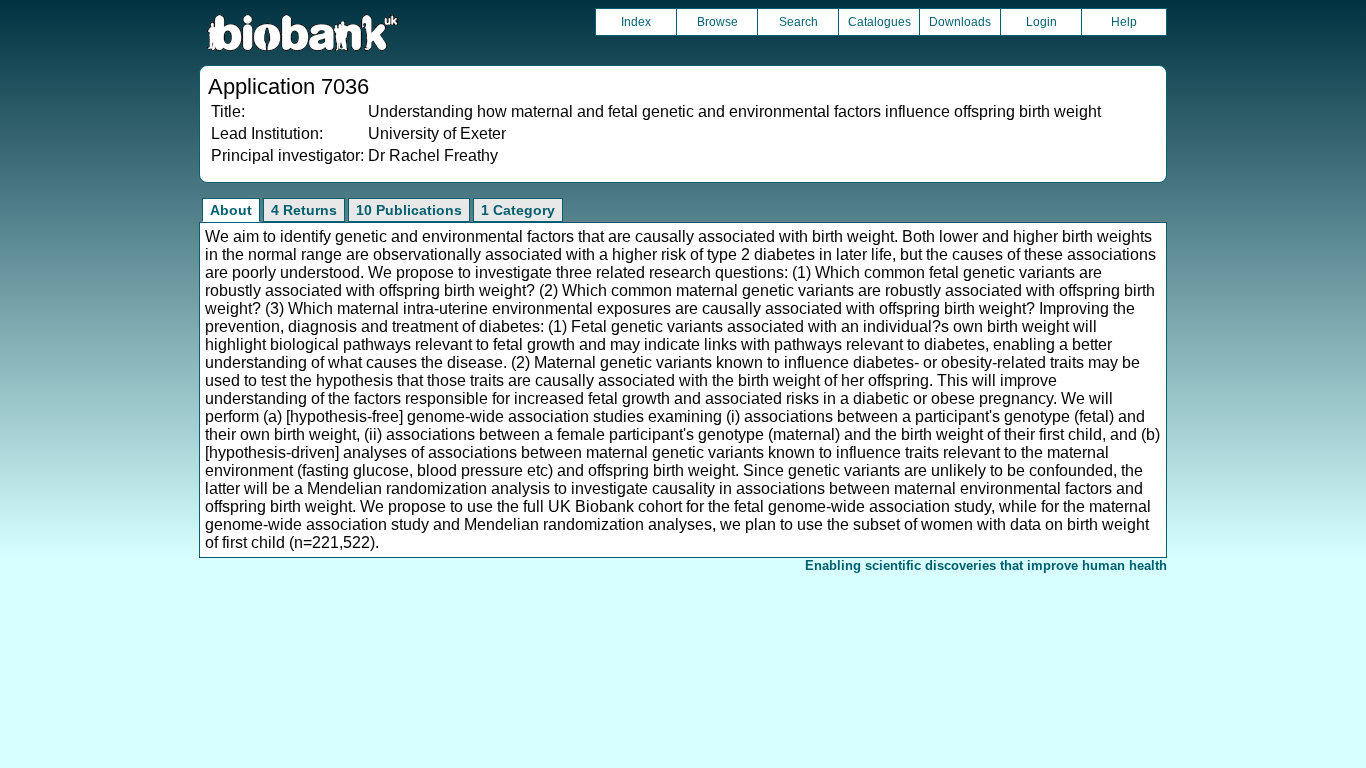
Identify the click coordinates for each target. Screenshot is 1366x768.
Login (1041, 22)
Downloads (960, 22)
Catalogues (879, 22)
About (231, 210)
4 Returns (304, 210)
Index (636, 22)
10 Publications (409, 210)
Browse (717, 22)
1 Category (518, 210)
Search (798, 22)
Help (1124, 22)
